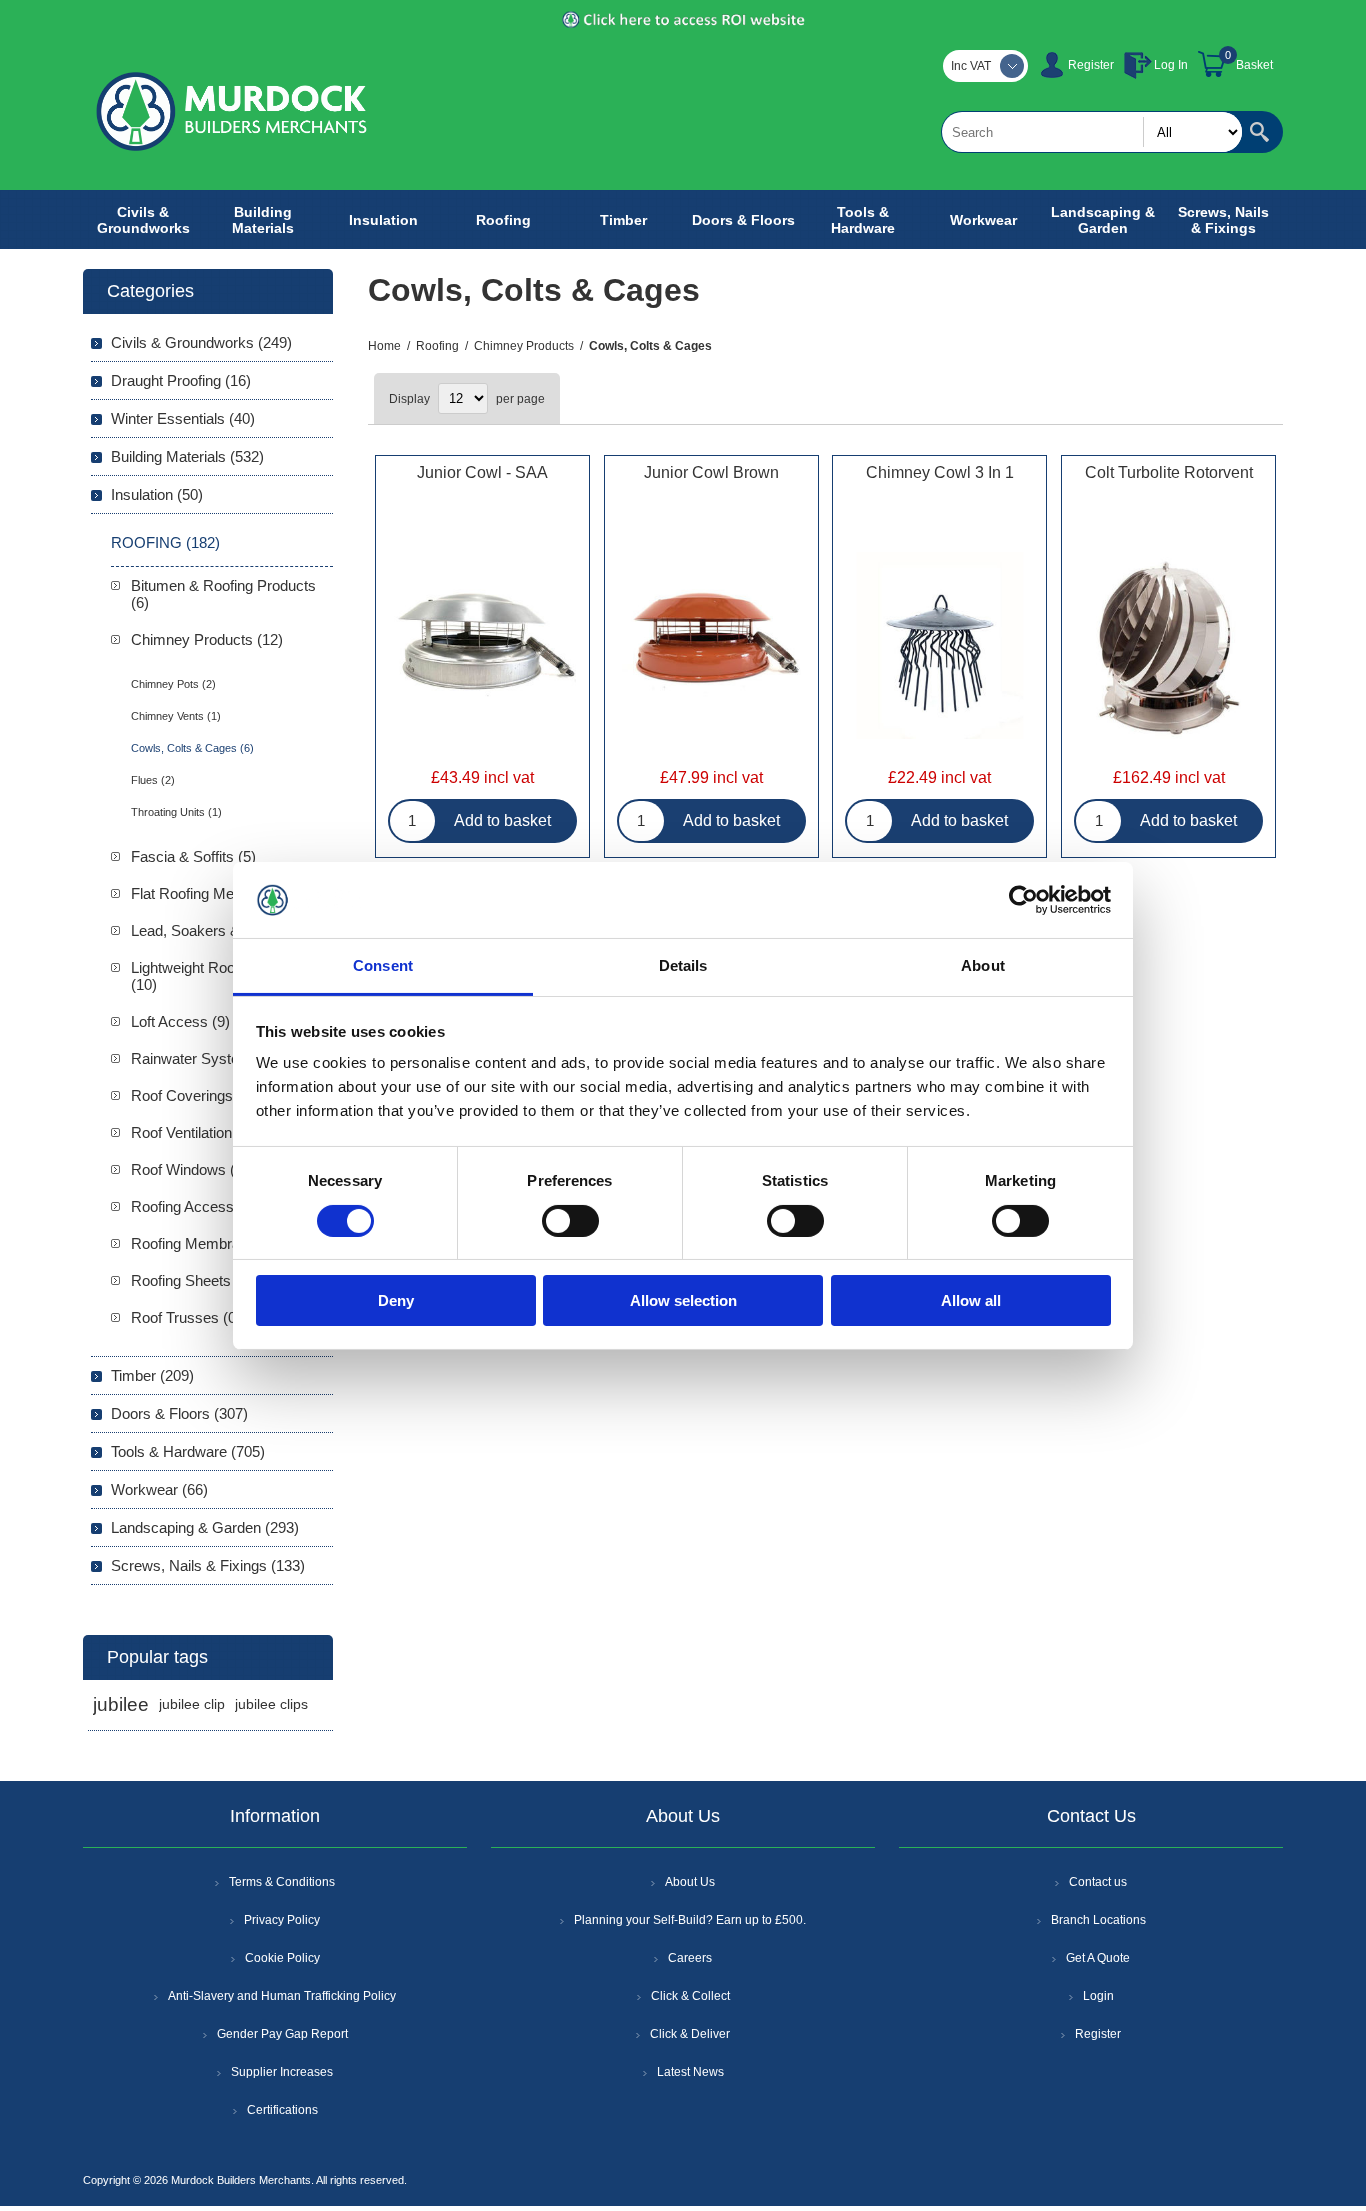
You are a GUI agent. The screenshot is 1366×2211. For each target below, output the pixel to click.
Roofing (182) (165, 542)
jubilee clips (271, 1704)
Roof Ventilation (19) (196, 1132)
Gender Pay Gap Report (282, 2034)
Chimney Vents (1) (176, 716)
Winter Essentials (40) (183, 418)
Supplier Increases (282, 2072)
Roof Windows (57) (193, 1169)
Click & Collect (690, 1996)
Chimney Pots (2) (173, 684)
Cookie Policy (282, 1958)
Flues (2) (153, 780)
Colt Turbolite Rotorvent (1169, 472)
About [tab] (983, 965)
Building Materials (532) (187, 456)
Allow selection (683, 1300)
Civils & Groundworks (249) (201, 342)
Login (1098, 1996)
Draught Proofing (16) (181, 380)
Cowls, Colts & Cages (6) (192, 748)
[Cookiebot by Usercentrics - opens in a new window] (1023, 900)
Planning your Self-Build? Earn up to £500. (690, 1920)
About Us (690, 1882)
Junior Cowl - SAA (482, 472)
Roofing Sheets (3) (192, 1280)
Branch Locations (1098, 1920)
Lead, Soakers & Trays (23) (221, 930)
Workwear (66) (159, 1489)
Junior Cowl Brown (711, 472)
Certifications (282, 2110)
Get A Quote (1098, 1958)
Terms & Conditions (282, 1882)
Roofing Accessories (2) (209, 1206)
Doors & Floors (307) (179, 1413)
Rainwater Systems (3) (206, 1058)
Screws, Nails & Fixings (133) (208, 1565)
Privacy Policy (282, 1920)
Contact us (1098, 1882)
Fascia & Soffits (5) (193, 856)
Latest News (690, 2072)
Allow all (971, 1300)
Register (1091, 65)
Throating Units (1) (176, 812)
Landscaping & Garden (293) (205, 1527)
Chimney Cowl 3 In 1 (940, 472)
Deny (396, 1300)
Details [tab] (683, 965)
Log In (1171, 65)
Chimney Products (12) (207, 639)
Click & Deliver (690, 2034)
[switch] (570, 1221)
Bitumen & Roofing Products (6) (223, 594)
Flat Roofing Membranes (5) (222, 893)
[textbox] (1092, 132)
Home (384, 346)
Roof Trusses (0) (186, 1317)
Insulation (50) (157, 494)
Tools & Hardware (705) (188, 1451)
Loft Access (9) (180, 1021)
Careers (690, 1958)
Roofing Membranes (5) (208, 1243)
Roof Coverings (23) (197, 1095)
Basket (1254, 65)
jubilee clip (192, 1704)
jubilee (121, 1704)
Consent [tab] (383, 965)
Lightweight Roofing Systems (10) (226, 976)
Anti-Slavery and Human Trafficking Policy (282, 1996)
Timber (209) (152, 1375)
